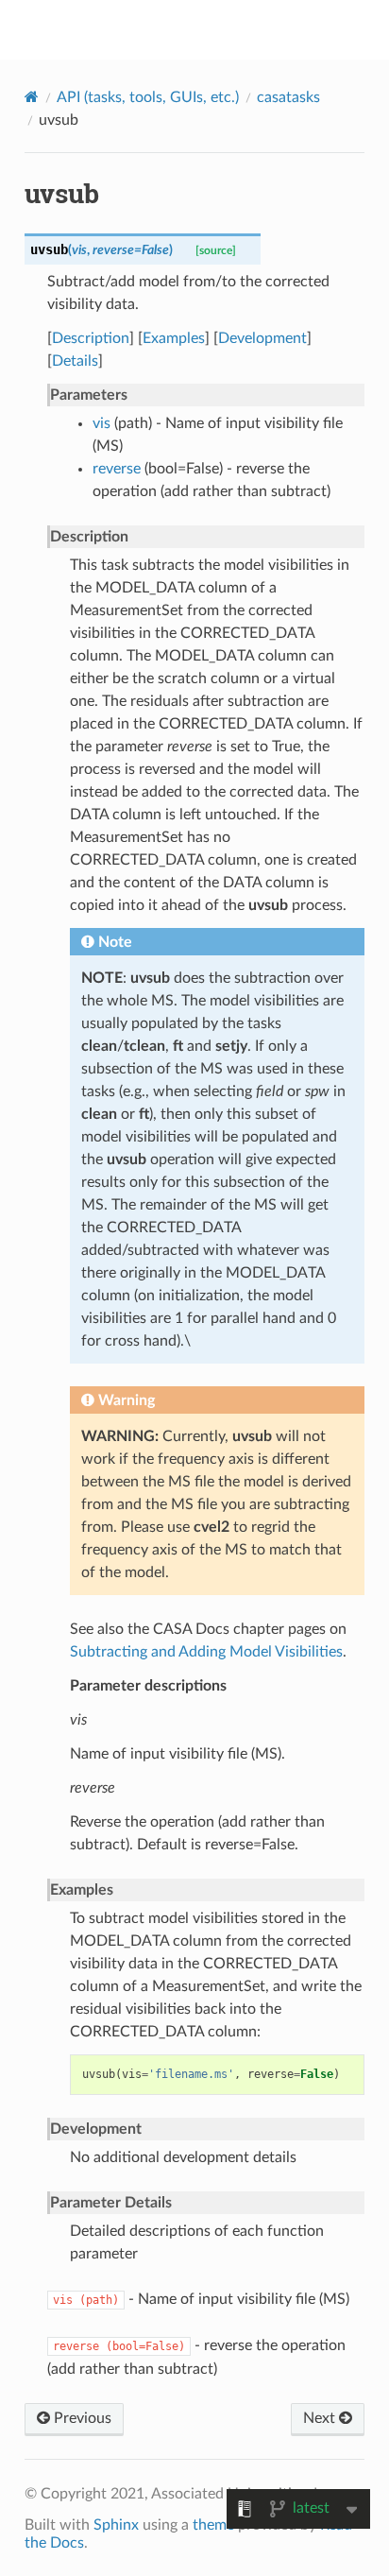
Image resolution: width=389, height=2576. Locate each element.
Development (262, 338)
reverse (117, 469)
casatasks (288, 97)
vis (101, 423)
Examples (174, 338)
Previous (81, 2418)
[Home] (32, 97)
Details (75, 361)
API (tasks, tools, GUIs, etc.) (148, 97)
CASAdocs (207, 29)
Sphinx (116, 2525)
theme (213, 2525)
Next (321, 2418)
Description (91, 338)
